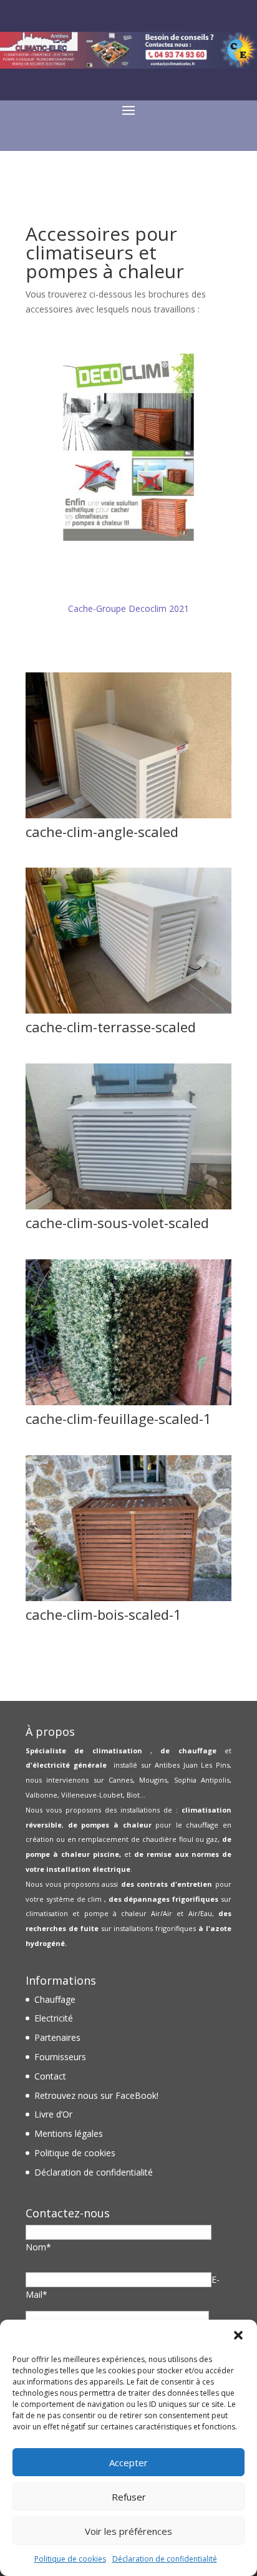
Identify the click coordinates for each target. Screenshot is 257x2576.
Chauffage (55, 1999)
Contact (50, 2076)
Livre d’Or (53, 2114)
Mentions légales (69, 2133)
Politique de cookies (70, 2559)
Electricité (54, 2018)
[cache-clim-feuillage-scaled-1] (128, 1402)
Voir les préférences (128, 2531)
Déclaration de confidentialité (165, 2559)
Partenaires (57, 2037)
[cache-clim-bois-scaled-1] (128, 1598)
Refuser (129, 2497)
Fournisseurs (60, 2057)
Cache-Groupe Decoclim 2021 (128, 608)
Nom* (38, 2247)
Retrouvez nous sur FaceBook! (96, 2095)
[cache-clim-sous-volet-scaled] (128, 1206)
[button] (238, 2335)
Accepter (128, 2462)
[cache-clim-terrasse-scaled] (128, 1010)
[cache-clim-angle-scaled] (128, 815)
